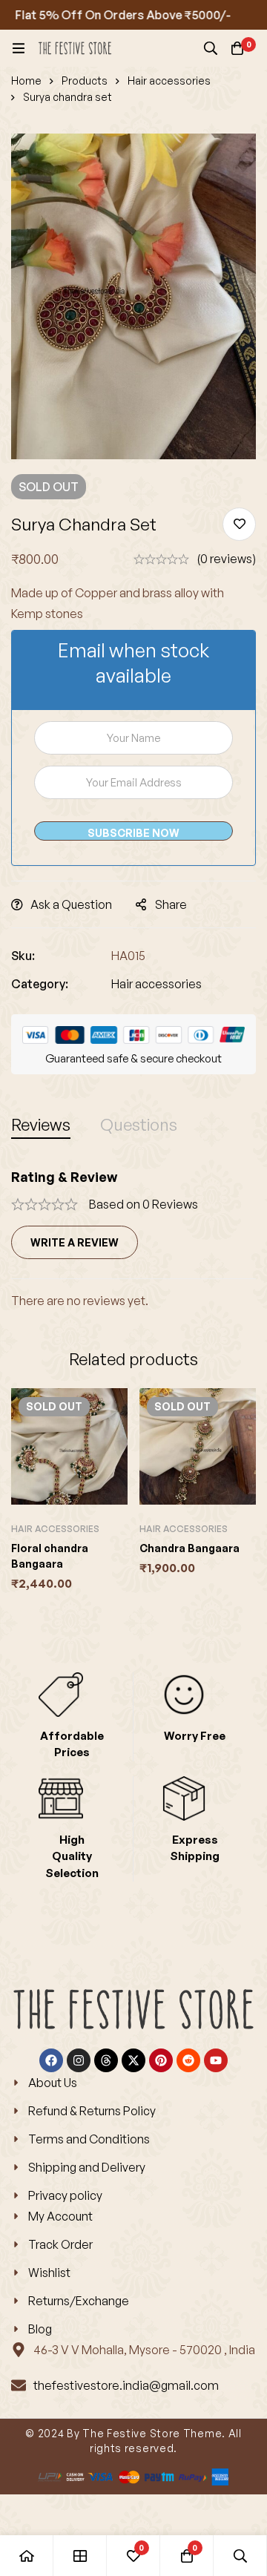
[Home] (27, 2556)
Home (26, 80)
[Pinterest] (161, 2060)
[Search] (211, 48)
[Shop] (80, 2556)
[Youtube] (216, 2060)
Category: (40, 984)
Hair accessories (169, 80)
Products (85, 80)
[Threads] (106, 2060)
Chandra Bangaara (189, 1548)
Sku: (23, 956)
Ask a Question (71, 904)
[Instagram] (79, 2060)
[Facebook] (51, 2060)
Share (171, 904)
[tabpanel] (133, 1239)
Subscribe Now (133, 833)
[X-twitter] (133, 2060)
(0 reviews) (226, 559)
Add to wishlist (239, 524)
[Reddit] (188, 2060)
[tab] (41, 1124)
